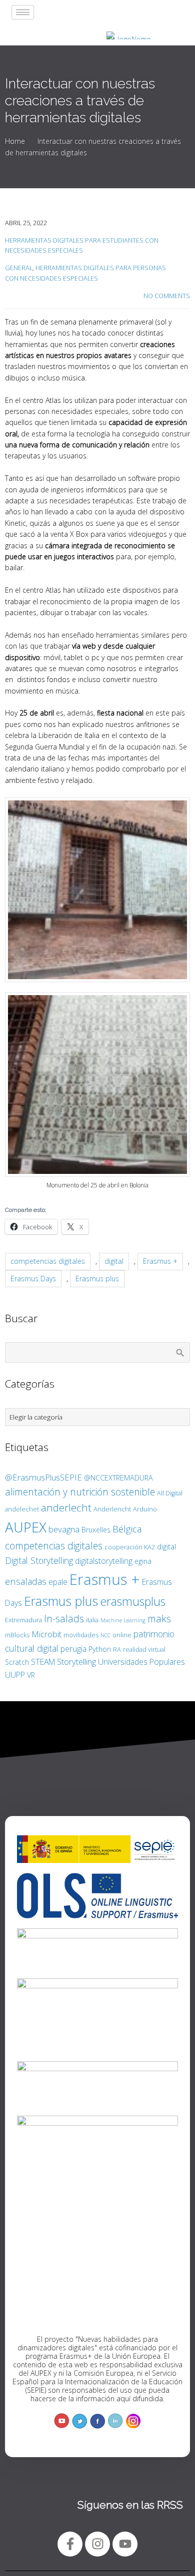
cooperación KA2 (130, 1547)
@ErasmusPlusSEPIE (43, 1477)
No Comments (167, 296)
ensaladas (26, 1581)
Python (100, 1649)
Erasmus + (160, 1261)
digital (114, 1261)
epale (58, 1582)
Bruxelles (96, 1530)
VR (31, 1675)
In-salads (64, 1619)
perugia (73, 1649)
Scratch (17, 1662)
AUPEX (26, 1527)
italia (92, 1620)
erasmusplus (133, 1601)
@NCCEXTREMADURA (118, 1478)
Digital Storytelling (39, 1560)
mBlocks (17, 1635)
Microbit (46, 1634)
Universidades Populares (141, 1662)
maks (159, 1619)
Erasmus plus (97, 1279)
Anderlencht (112, 1509)
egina (143, 1561)
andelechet (22, 1509)
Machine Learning (123, 1620)
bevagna (64, 1529)
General (19, 268)
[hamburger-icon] (23, 12)
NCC (105, 1635)
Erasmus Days (33, 1279)
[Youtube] (125, 2544)
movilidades (81, 1635)
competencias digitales (48, 1261)
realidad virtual (144, 1649)
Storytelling (76, 1661)
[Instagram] (97, 2544)
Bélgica (127, 1529)
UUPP (15, 1675)
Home (15, 141)
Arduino (145, 1509)
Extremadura (23, 1620)
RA (117, 1649)
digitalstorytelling (104, 1561)
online (122, 1635)
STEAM (43, 1662)
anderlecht (66, 1507)
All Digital (170, 1493)
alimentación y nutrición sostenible (80, 1492)
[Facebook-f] (70, 2544)
